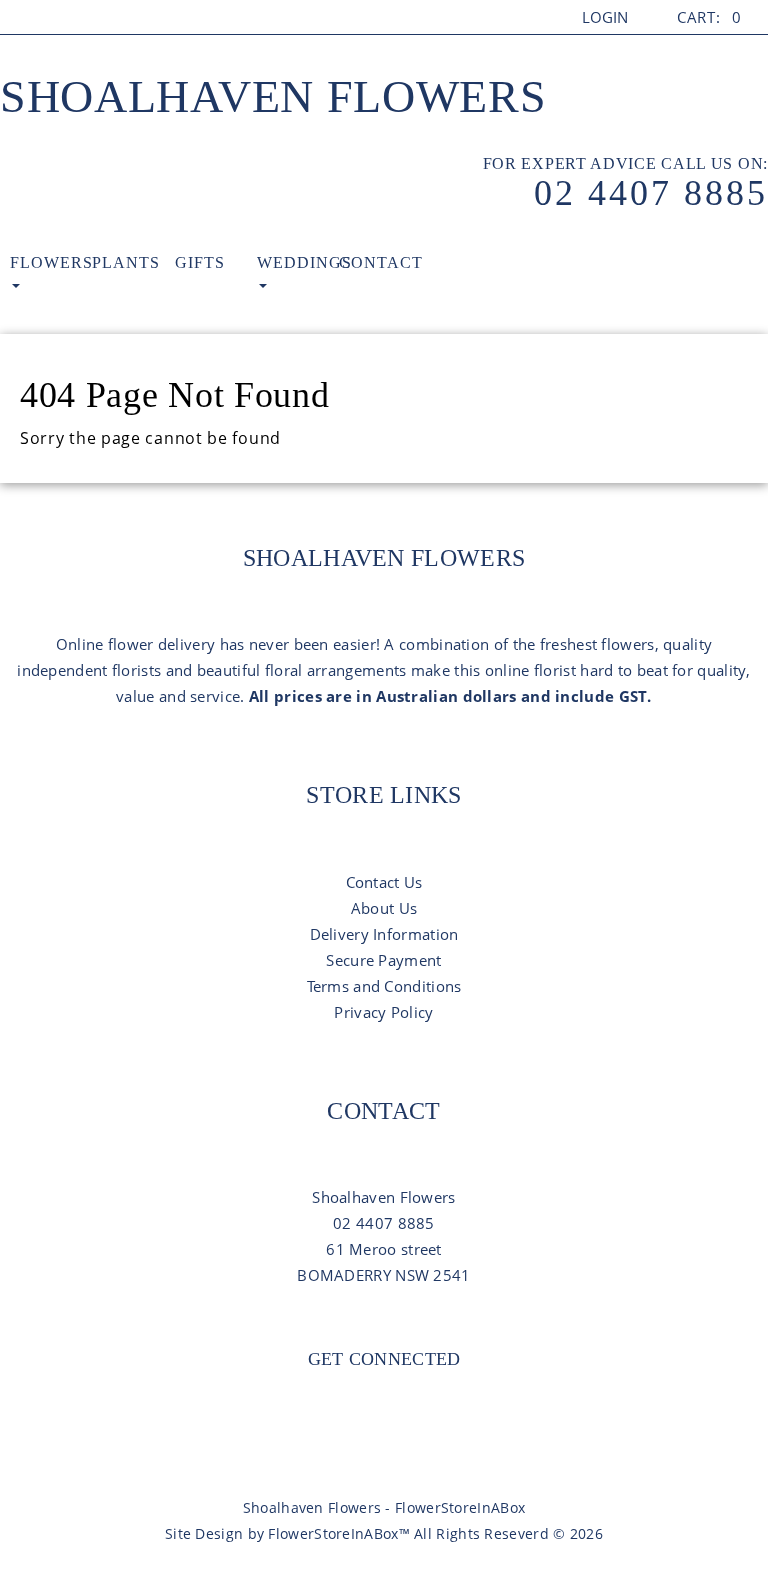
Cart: (709, 17)
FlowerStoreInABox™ (338, 1533)
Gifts (200, 262)
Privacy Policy (383, 1012)
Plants (126, 262)
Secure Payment (383, 960)
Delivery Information (384, 934)
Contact (380, 262)
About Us (384, 908)
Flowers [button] (51, 262)
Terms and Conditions (384, 986)
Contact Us (384, 882)
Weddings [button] (298, 262)
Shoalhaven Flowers (273, 96)
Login (605, 17)
